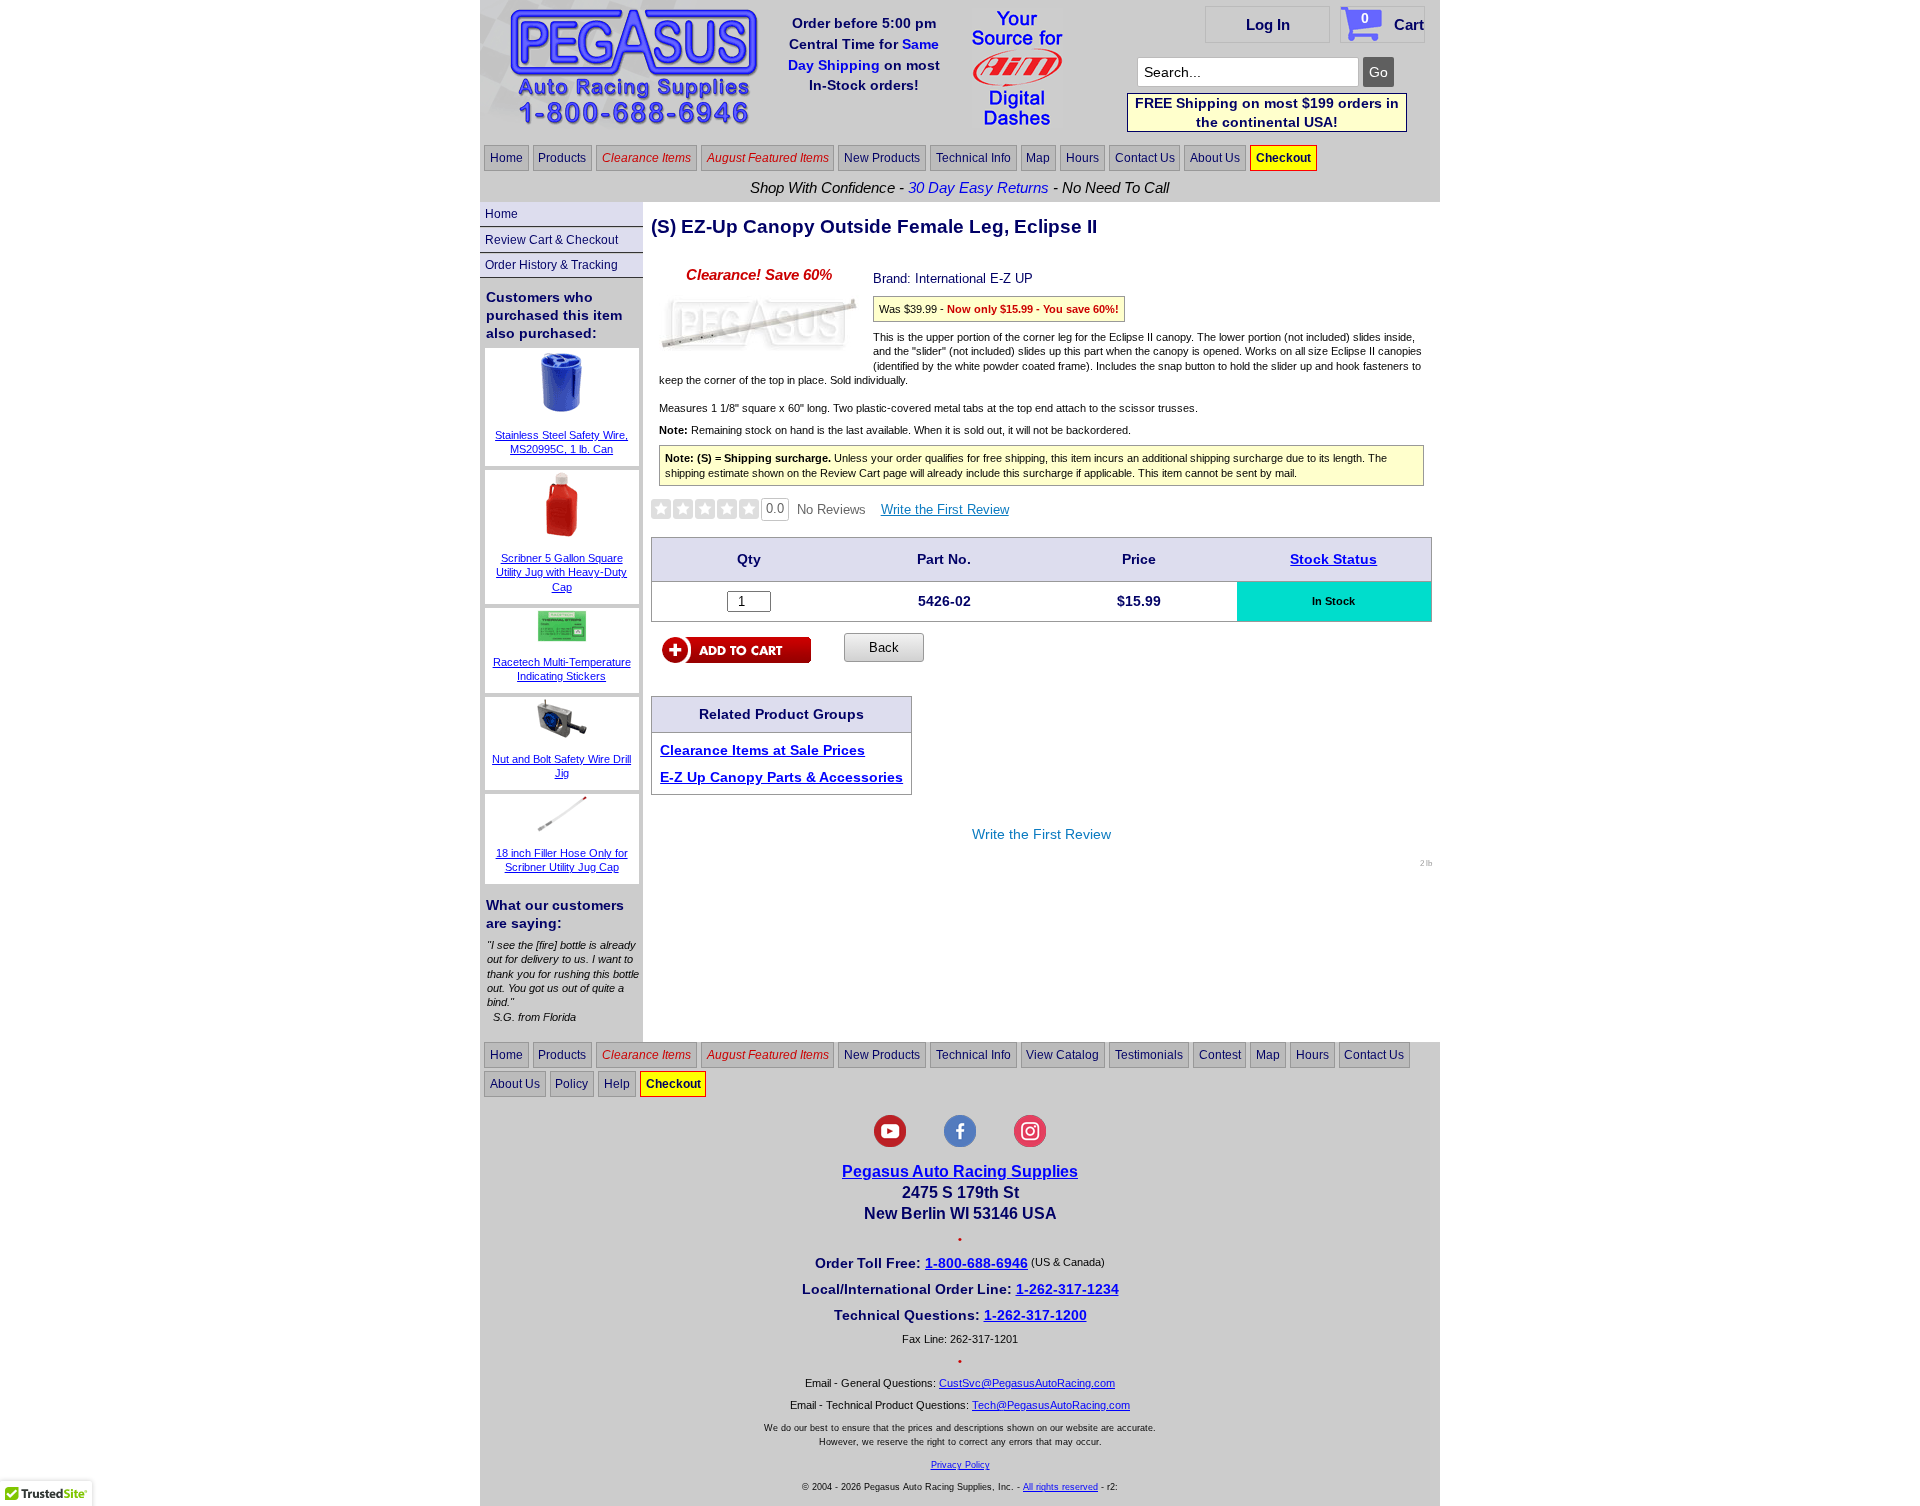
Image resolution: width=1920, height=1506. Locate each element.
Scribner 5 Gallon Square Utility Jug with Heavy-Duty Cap (561, 572)
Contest (1220, 1055)
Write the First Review (945, 509)
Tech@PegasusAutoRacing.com (1051, 1405)
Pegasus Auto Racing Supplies (960, 1171)
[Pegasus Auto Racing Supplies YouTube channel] (890, 1143)
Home (506, 158)
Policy (571, 1084)
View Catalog (1062, 1055)
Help (617, 1084)
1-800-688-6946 (976, 1263)
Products (562, 158)
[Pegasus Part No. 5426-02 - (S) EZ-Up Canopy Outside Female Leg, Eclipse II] (759, 345)
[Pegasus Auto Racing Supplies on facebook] (960, 1143)
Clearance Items (646, 158)
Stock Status (1333, 559)
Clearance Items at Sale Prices (762, 750)
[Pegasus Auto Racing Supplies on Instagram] (1030, 1143)
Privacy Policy (960, 1465)
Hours (1082, 158)
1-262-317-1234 (1067, 1289)
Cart (1392, 21)
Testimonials (1149, 1055)
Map (1038, 158)
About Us (1215, 158)
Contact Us (1145, 158)
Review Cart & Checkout (551, 240)
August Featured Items (768, 158)
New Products (882, 158)
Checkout (1283, 158)
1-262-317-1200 (1035, 1315)
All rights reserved (1060, 1487)
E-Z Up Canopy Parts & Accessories (781, 777)
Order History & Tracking (551, 265)
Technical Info (973, 158)
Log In (1268, 24)
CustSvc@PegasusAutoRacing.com (1027, 1383)
